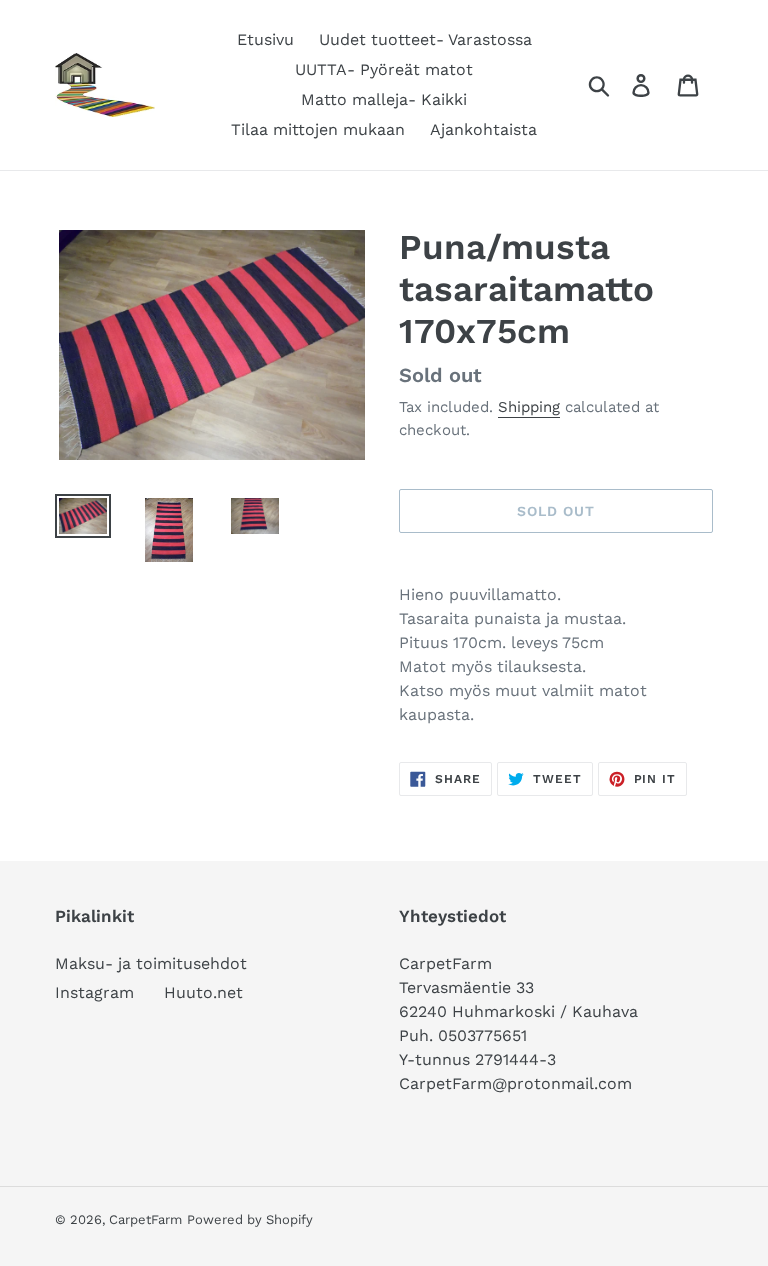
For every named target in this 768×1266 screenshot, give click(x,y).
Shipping (529, 407)
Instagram (94, 992)
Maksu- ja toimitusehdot (151, 963)
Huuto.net (203, 992)
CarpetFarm (145, 1219)
